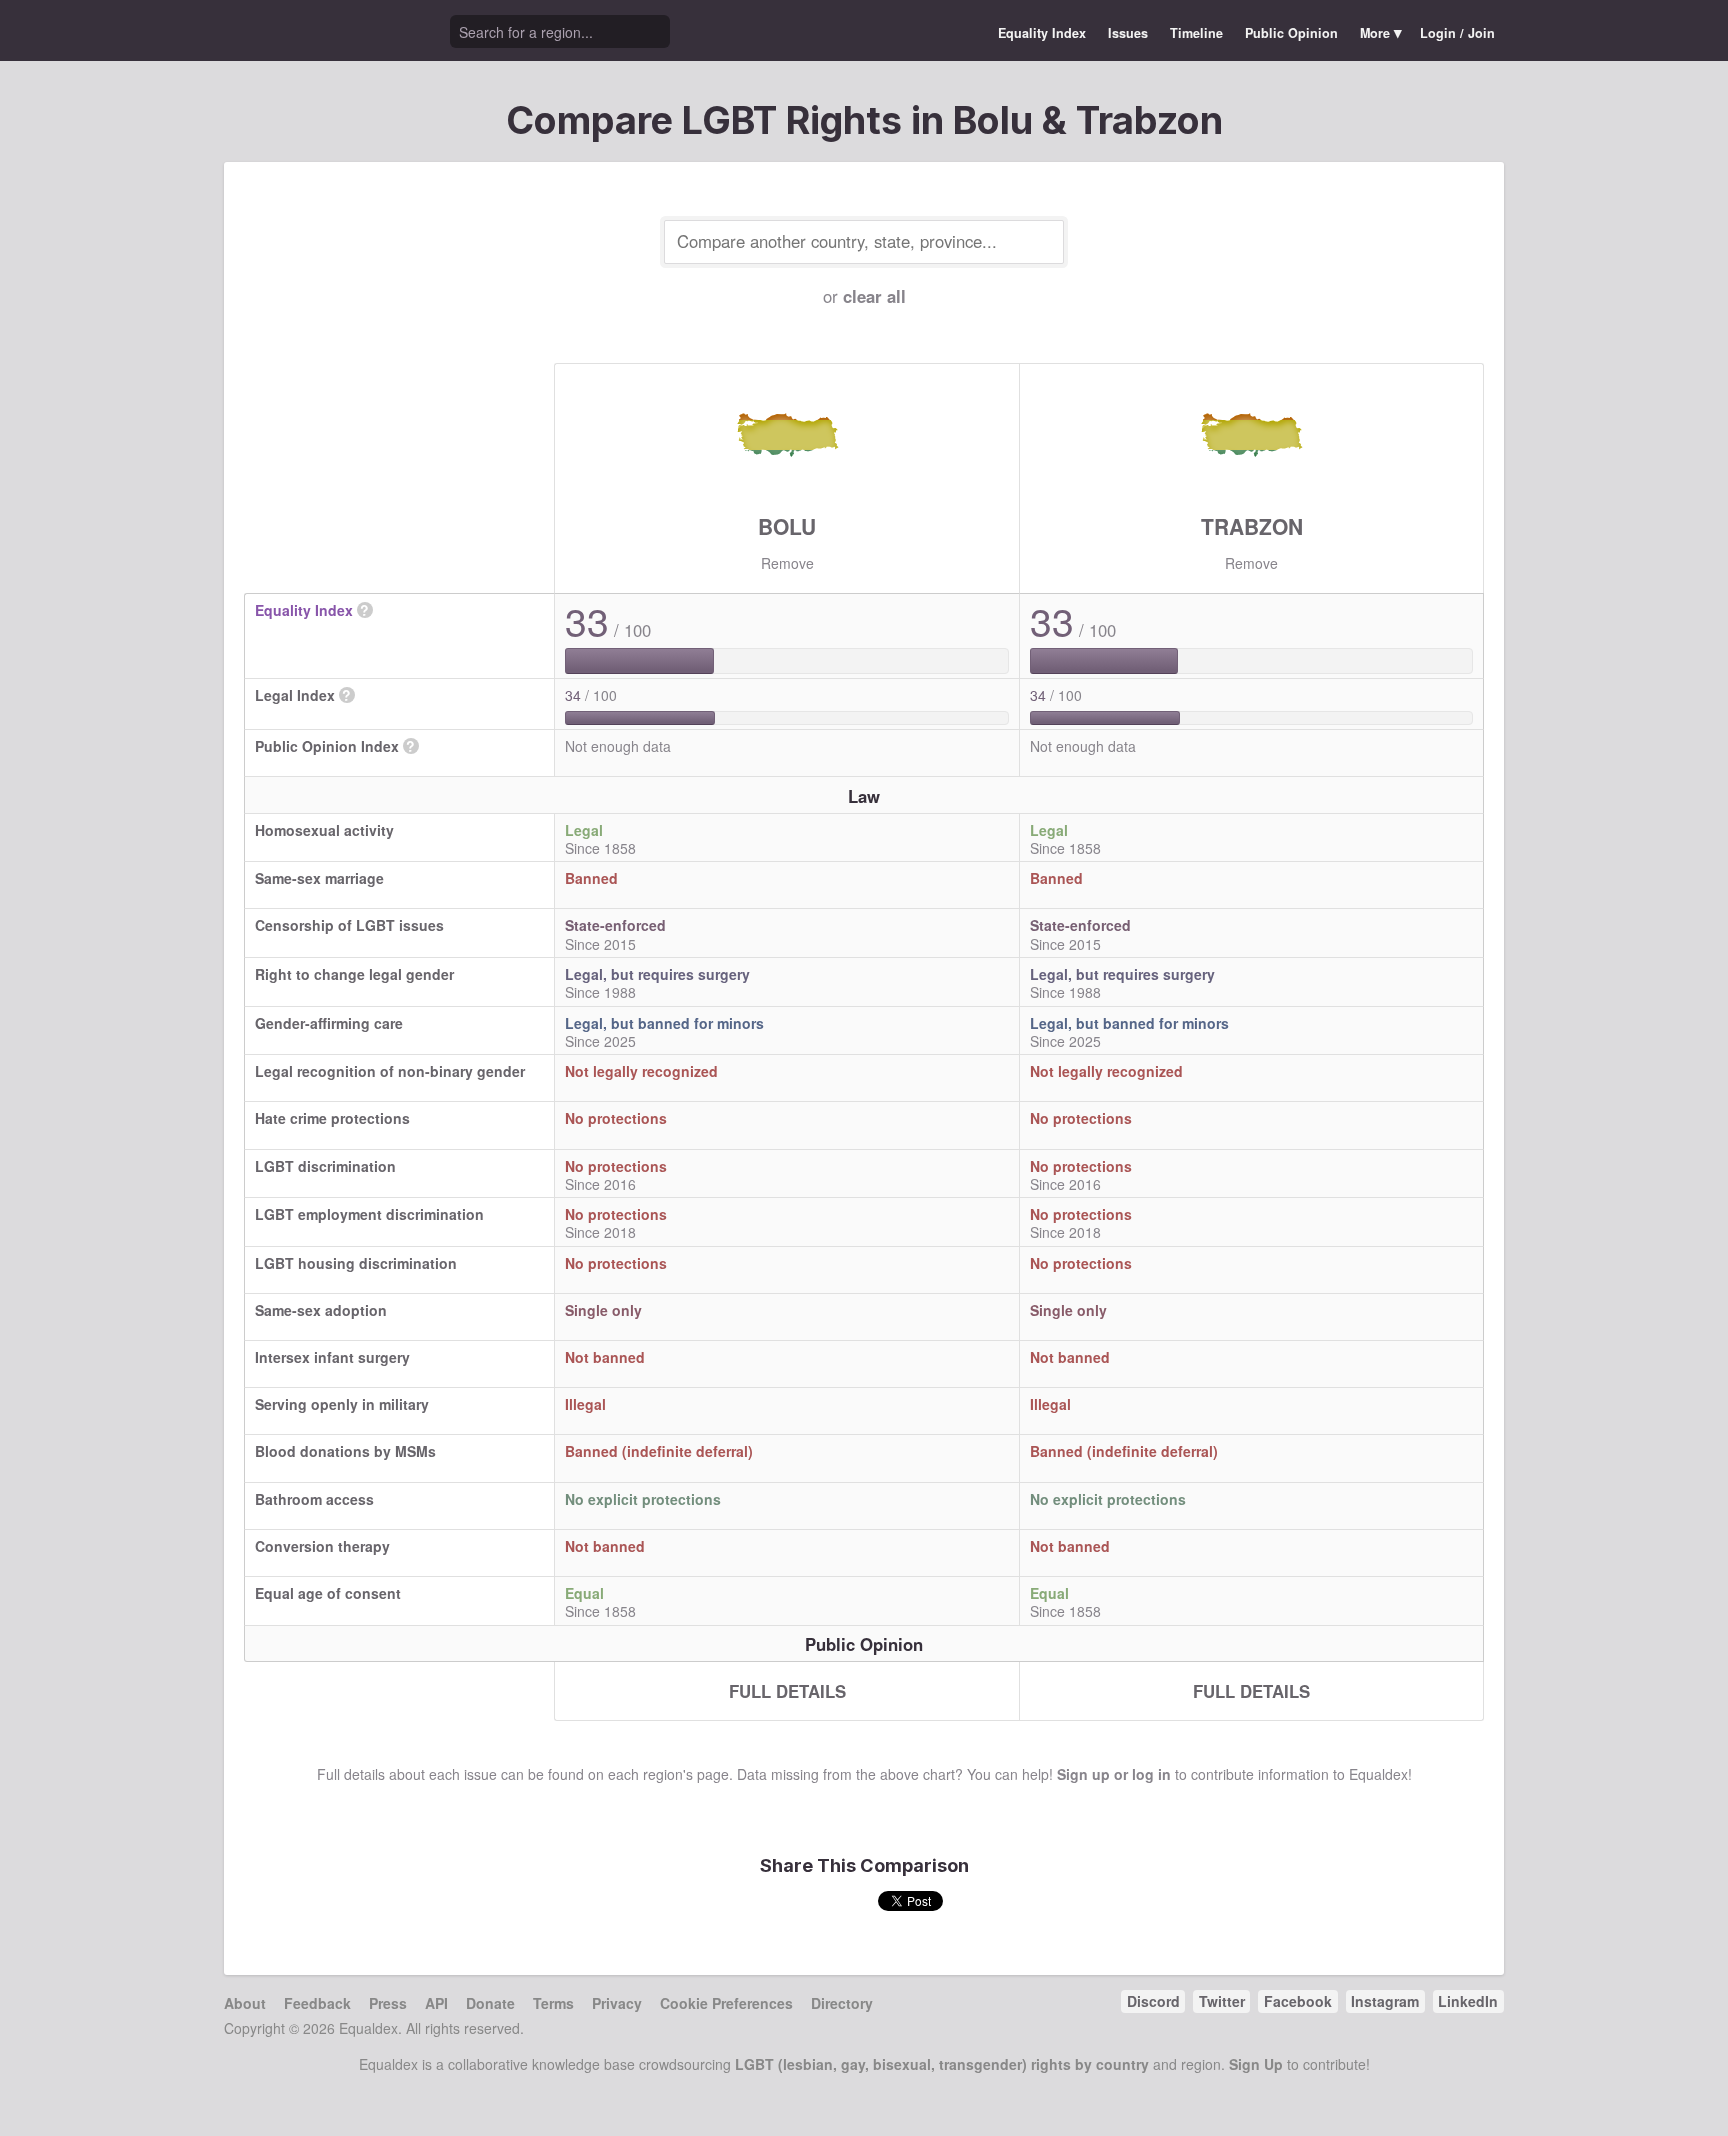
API (436, 2003)
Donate (490, 2003)
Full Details (787, 1691)
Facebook (1298, 2001)
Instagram (1385, 2001)
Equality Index (1042, 33)
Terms (553, 2003)
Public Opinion (1291, 33)
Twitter (1222, 2001)
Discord (1153, 2001)
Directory (842, 2003)
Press (388, 2003)
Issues (1128, 33)
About (245, 2003)
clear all (874, 296)
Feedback (317, 2003)
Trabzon (1252, 526)
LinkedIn (1468, 2001)
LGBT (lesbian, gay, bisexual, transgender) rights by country (942, 2064)
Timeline (1196, 33)
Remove (787, 563)
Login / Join (1457, 33)
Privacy (617, 2003)
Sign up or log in (1114, 1774)
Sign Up (1256, 2064)
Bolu (787, 526)
